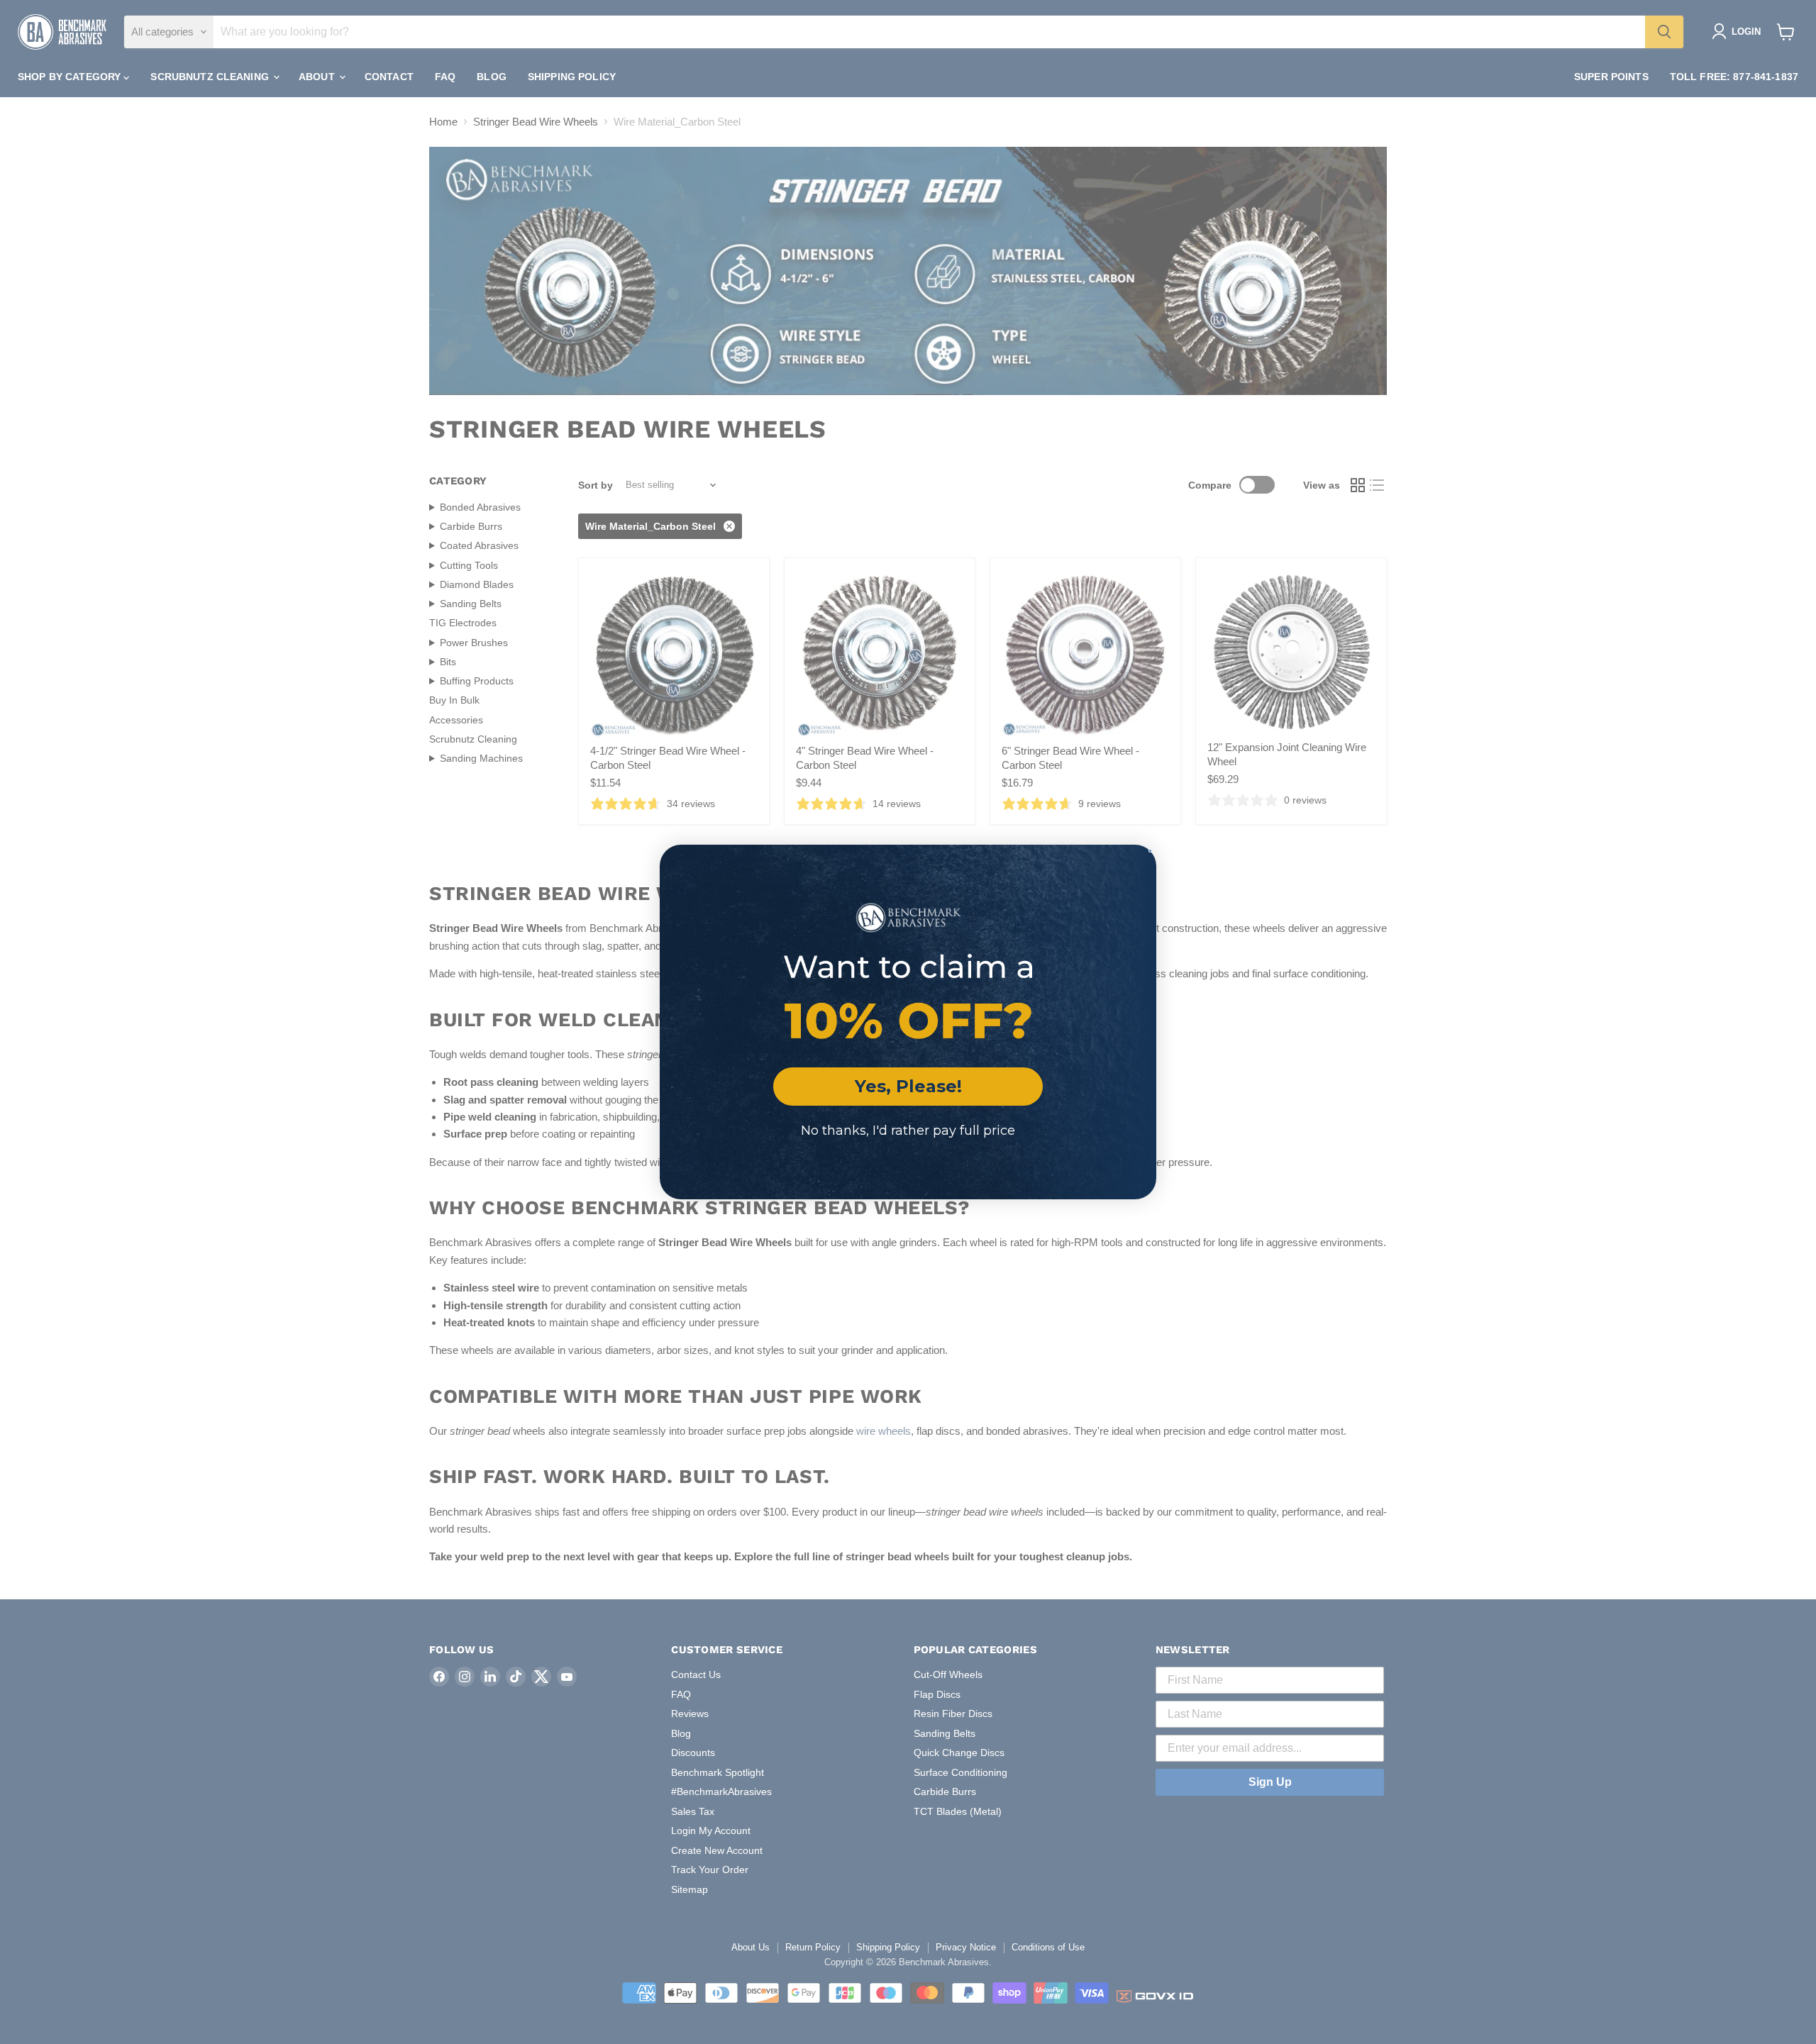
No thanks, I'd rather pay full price (908, 1131)
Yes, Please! (908, 1086)
